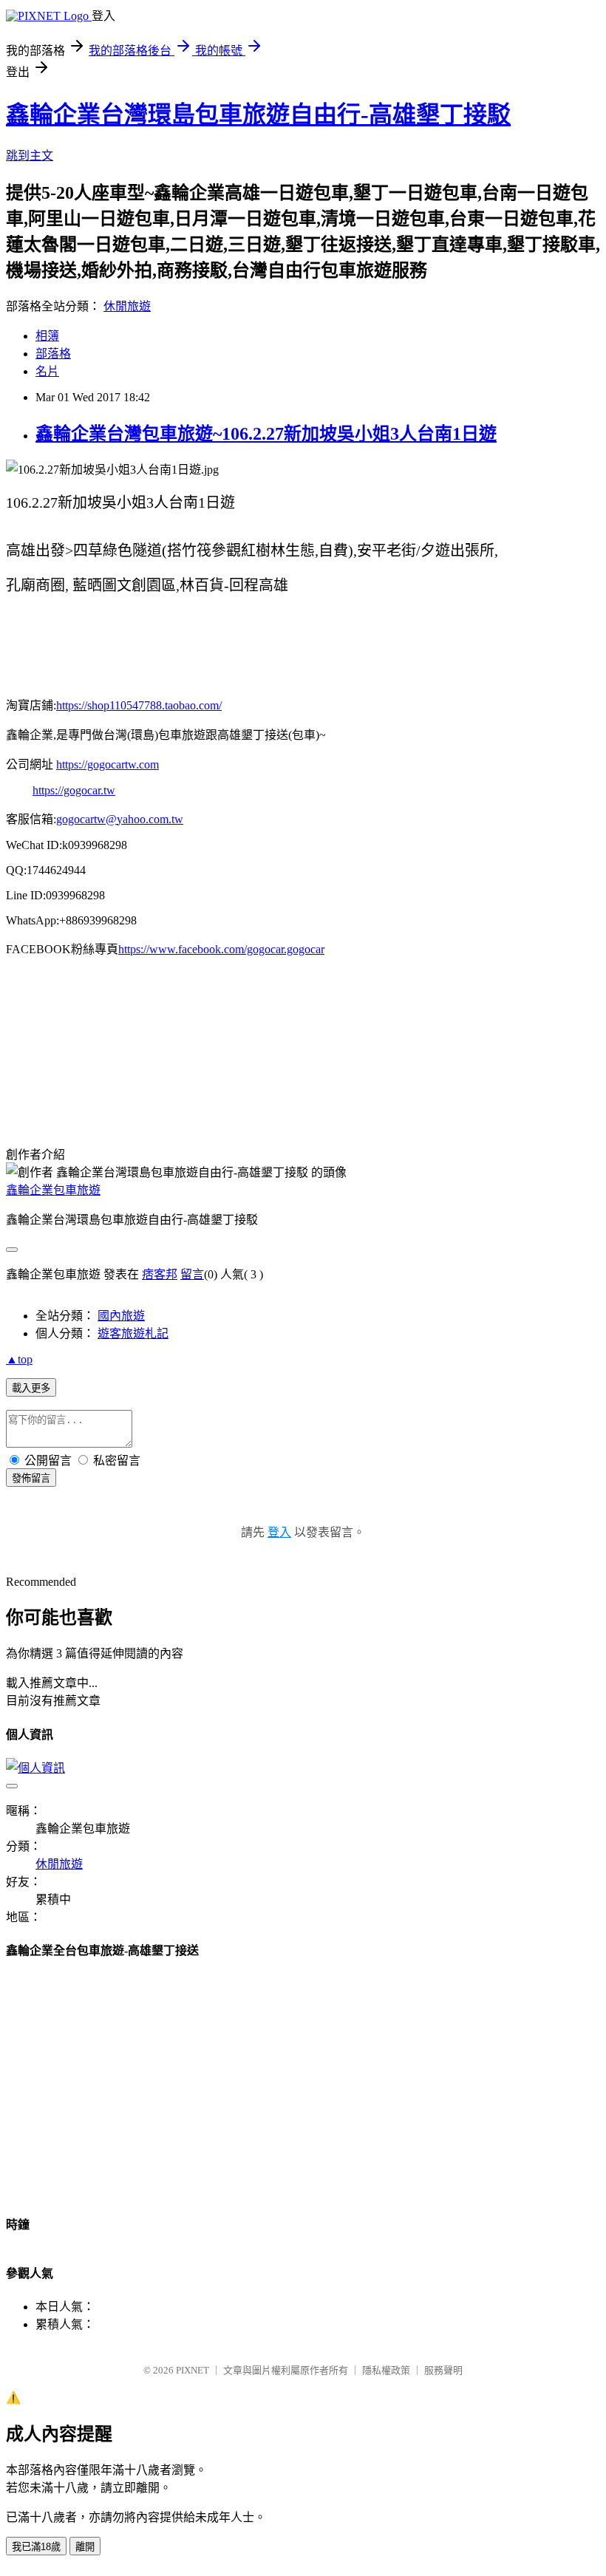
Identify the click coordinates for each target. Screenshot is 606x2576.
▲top (19, 1359)
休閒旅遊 (127, 306)
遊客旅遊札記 (133, 1333)
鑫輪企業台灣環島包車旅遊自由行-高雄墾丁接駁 (258, 115)
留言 (192, 1274)
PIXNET (193, 2370)
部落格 (53, 354)
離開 (85, 2547)
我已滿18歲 (36, 2547)
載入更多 (31, 1388)
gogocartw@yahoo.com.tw (120, 819)
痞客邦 (160, 1274)
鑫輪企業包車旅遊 (53, 1190)
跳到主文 (30, 156)
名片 (47, 371)
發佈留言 (31, 1478)
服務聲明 (443, 2370)
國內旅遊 (121, 1316)
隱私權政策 (386, 2370)
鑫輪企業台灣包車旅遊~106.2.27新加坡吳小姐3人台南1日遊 (266, 434)
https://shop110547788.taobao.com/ (139, 705)
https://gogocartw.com (108, 764)
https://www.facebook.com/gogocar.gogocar (221, 949)
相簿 (47, 336)
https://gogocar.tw (74, 790)
